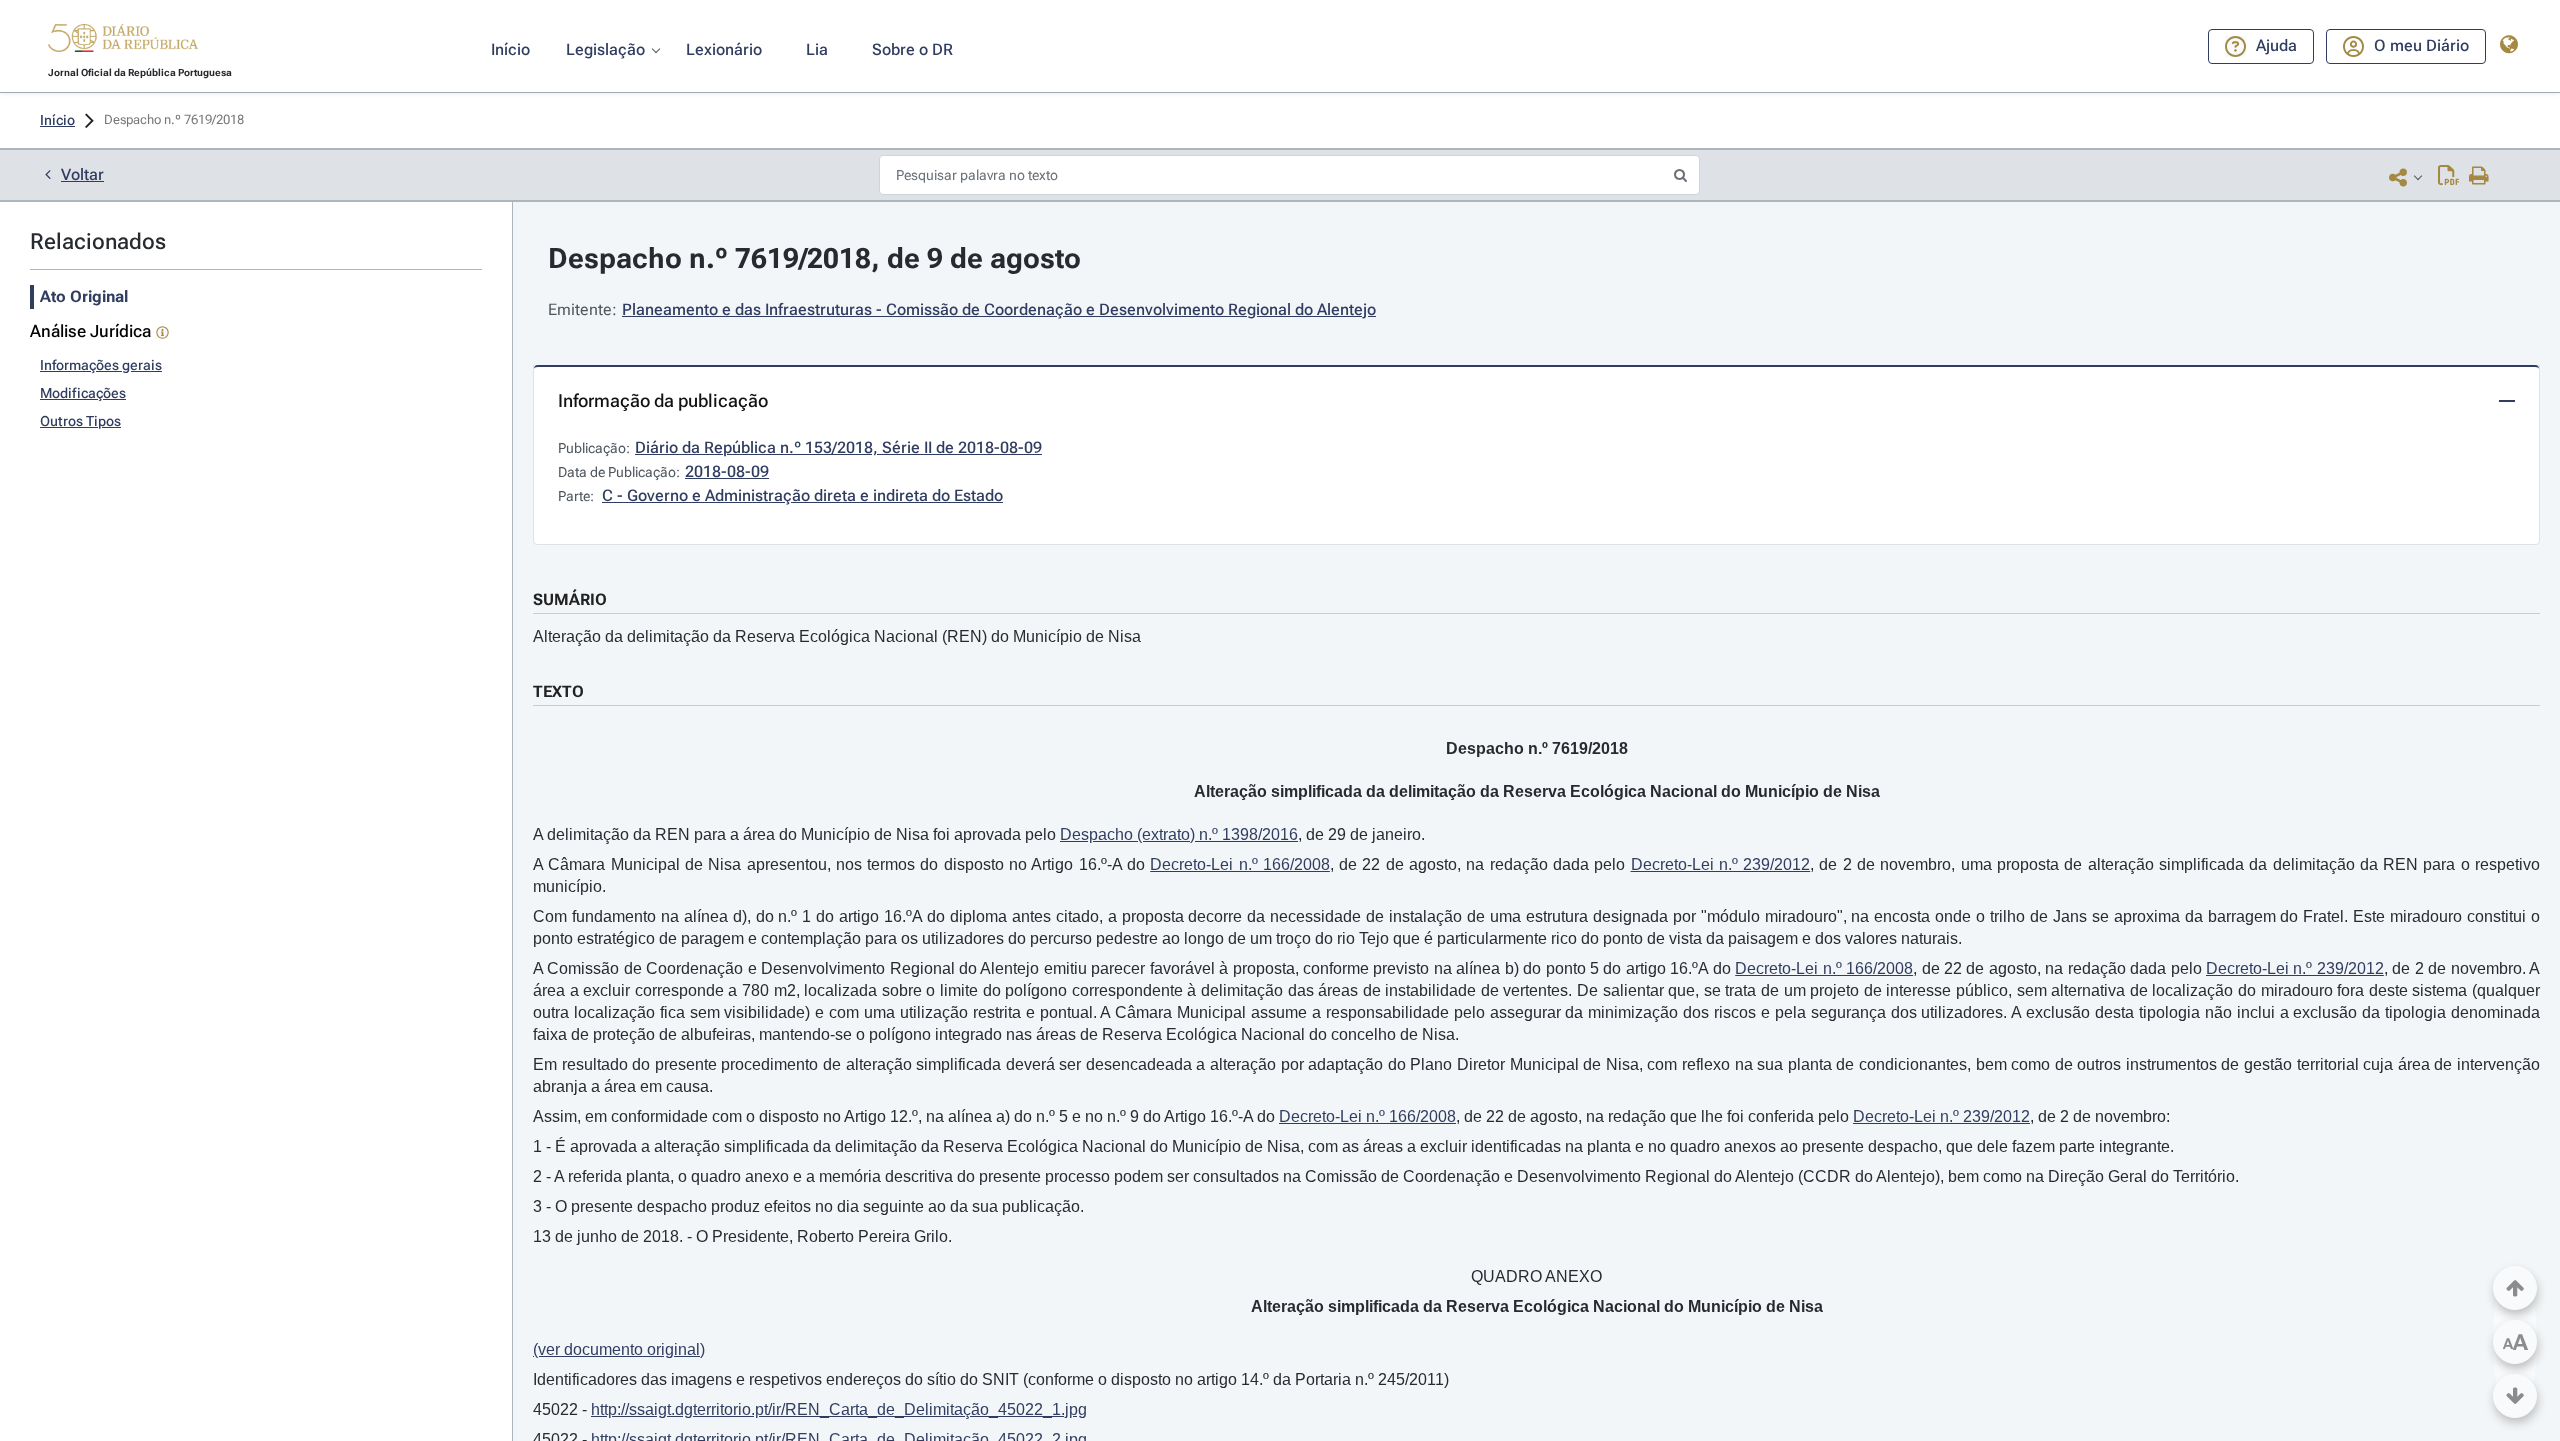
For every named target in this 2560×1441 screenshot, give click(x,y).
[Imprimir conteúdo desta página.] (2479, 177)
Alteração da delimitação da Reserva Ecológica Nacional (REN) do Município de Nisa (837, 636)
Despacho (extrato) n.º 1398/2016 (1179, 834)
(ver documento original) (619, 1349)
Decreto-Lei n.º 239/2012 (1721, 864)
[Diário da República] (123, 42)
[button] (123, 41)
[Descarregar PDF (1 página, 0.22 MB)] (2448, 177)
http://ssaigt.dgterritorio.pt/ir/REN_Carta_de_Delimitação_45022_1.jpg (839, 1409)
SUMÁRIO (570, 599)
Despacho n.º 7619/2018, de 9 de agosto (814, 258)
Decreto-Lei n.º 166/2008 (1240, 864)
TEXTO (558, 691)
